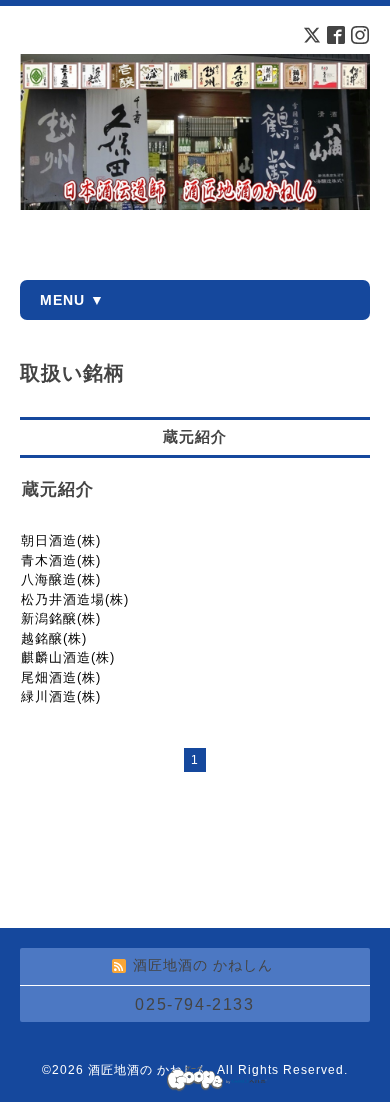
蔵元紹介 (58, 489)
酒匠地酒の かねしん (148, 1070)
